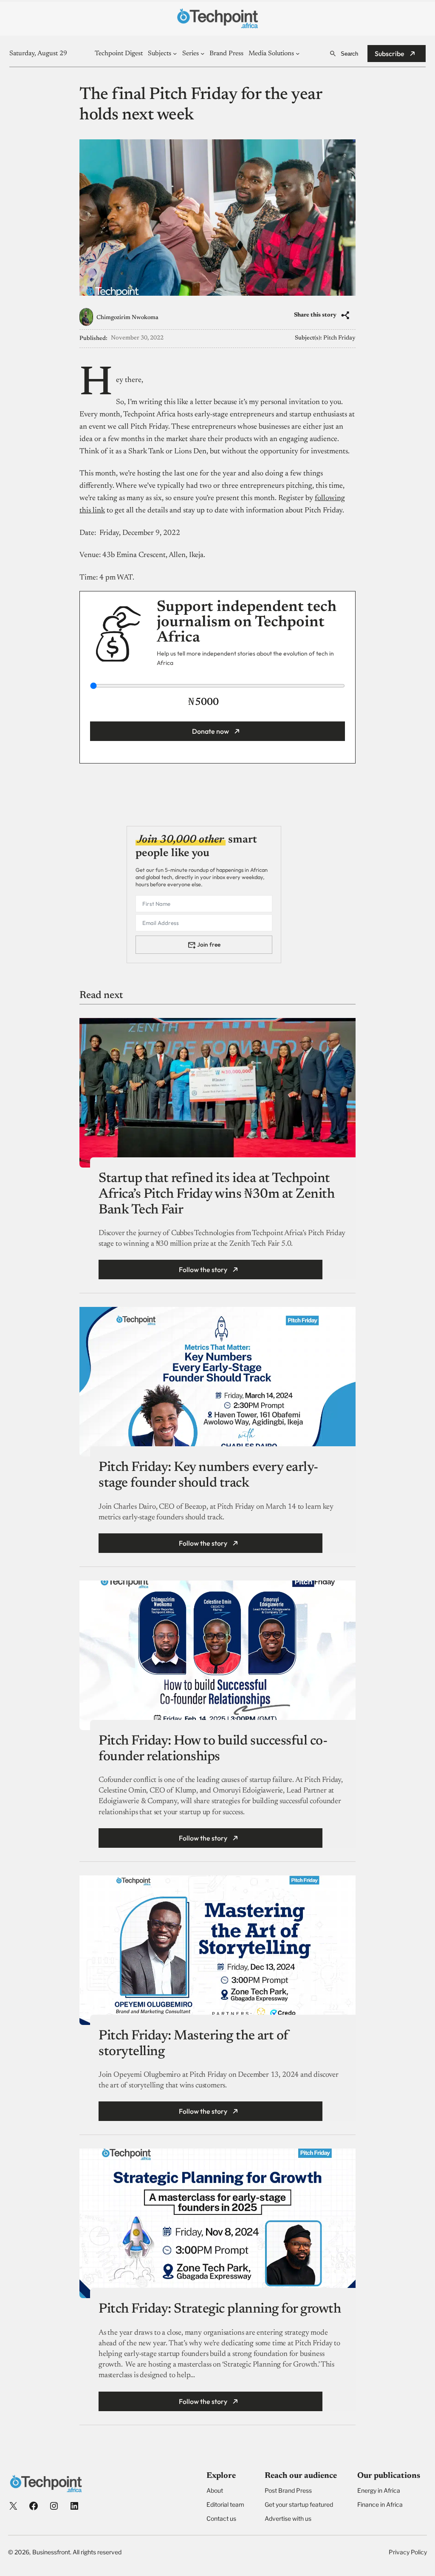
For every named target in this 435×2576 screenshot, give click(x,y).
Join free (209, 944)
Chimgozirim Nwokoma (127, 318)
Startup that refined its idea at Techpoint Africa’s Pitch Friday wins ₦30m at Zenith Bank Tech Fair (216, 1194)
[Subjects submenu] (175, 53)
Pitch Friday (339, 338)
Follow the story (203, 1270)
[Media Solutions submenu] (298, 53)
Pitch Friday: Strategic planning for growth (220, 2309)
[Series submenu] (202, 53)
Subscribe (390, 54)
